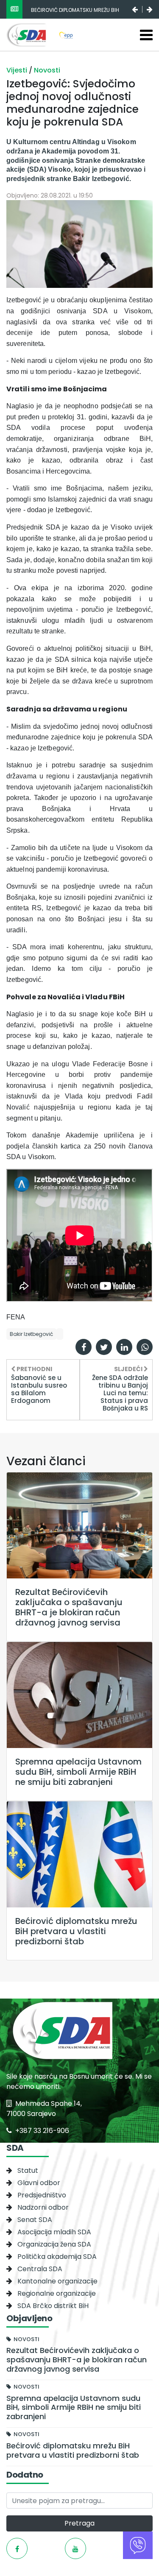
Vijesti (18, 70)
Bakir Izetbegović (31, 1334)
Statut (28, 2170)
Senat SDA (35, 2220)
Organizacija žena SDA (54, 2244)
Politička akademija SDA (57, 2257)
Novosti (47, 70)
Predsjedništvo (42, 2195)
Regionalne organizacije (57, 2293)
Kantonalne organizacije (57, 2281)
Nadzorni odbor (43, 2207)
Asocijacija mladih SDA (54, 2232)
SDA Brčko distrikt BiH (53, 2306)
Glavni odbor (39, 2183)
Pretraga (79, 2523)
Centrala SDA (40, 2269)
